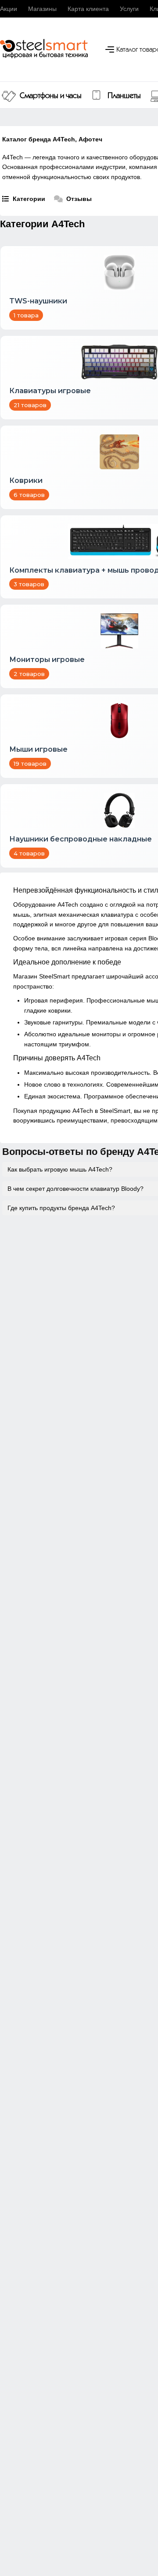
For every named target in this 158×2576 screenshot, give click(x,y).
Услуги (129, 9)
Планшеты (124, 96)
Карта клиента (88, 9)
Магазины (42, 9)
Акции (9, 9)
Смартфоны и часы (51, 96)
